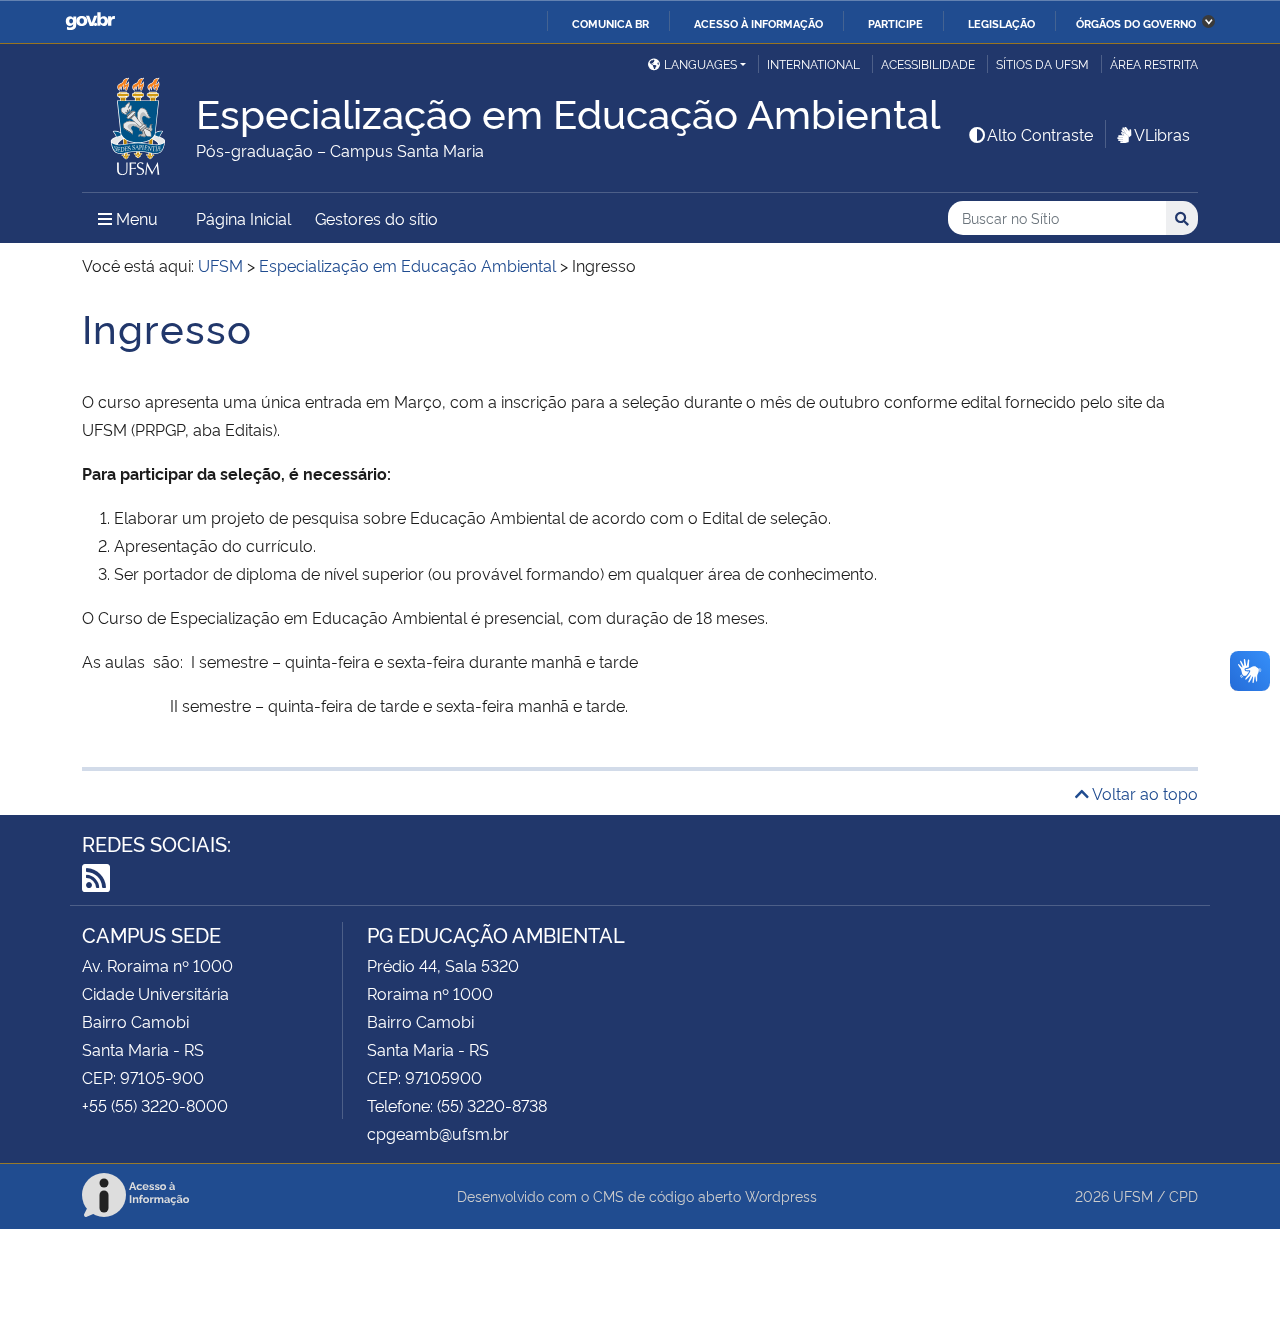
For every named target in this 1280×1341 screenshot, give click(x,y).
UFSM (1133, 1195)
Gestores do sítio (376, 218)
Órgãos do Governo (1136, 23)
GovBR (90, 21)
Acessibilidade (928, 63)
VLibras (1162, 134)
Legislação (1001, 23)
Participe (895, 23)
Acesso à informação (758, 23)
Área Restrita (1154, 63)
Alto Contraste (1040, 134)
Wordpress (781, 1195)
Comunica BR (610, 23)
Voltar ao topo (1143, 793)
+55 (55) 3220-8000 (155, 1105)
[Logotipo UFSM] (139, 121)
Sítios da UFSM (1042, 63)
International (813, 63)
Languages (700, 63)
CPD (1183, 1195)
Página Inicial (243, 218)
